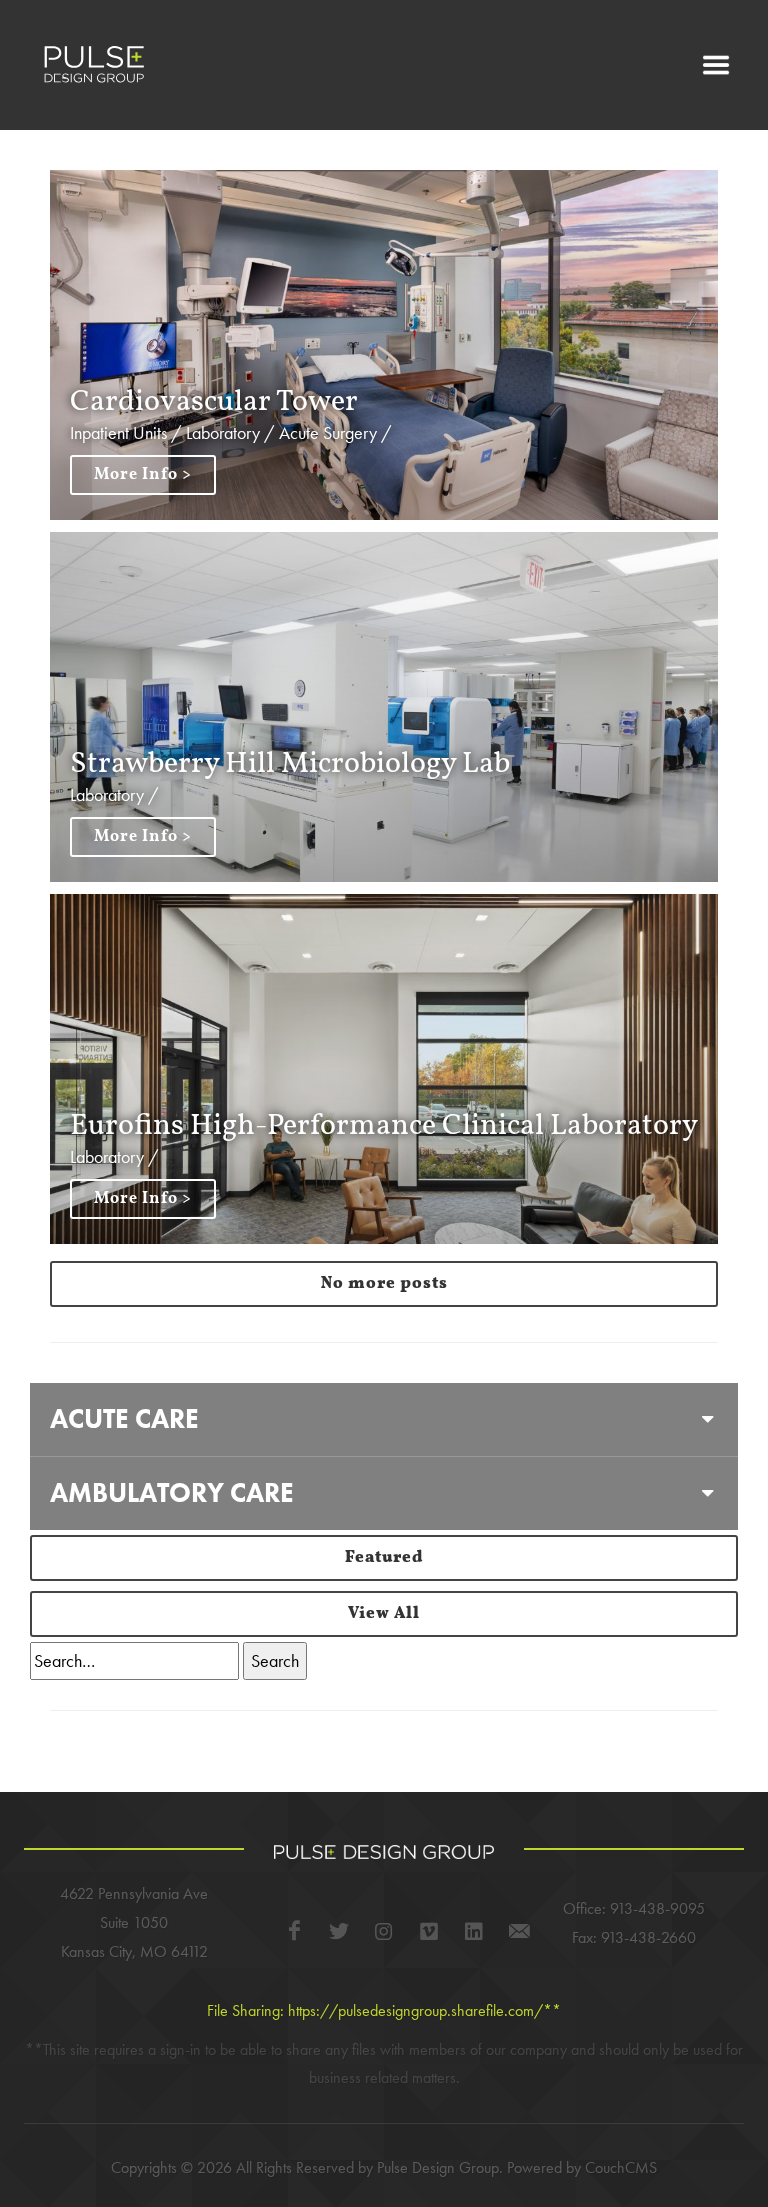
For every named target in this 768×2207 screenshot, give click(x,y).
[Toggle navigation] (716, 65)
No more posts (384, 1284)
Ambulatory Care (172, 1492)
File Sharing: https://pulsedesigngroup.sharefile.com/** (384, 2010)
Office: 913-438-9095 (634, 1908)
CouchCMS (621, 2167)
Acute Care (124, 1418)
